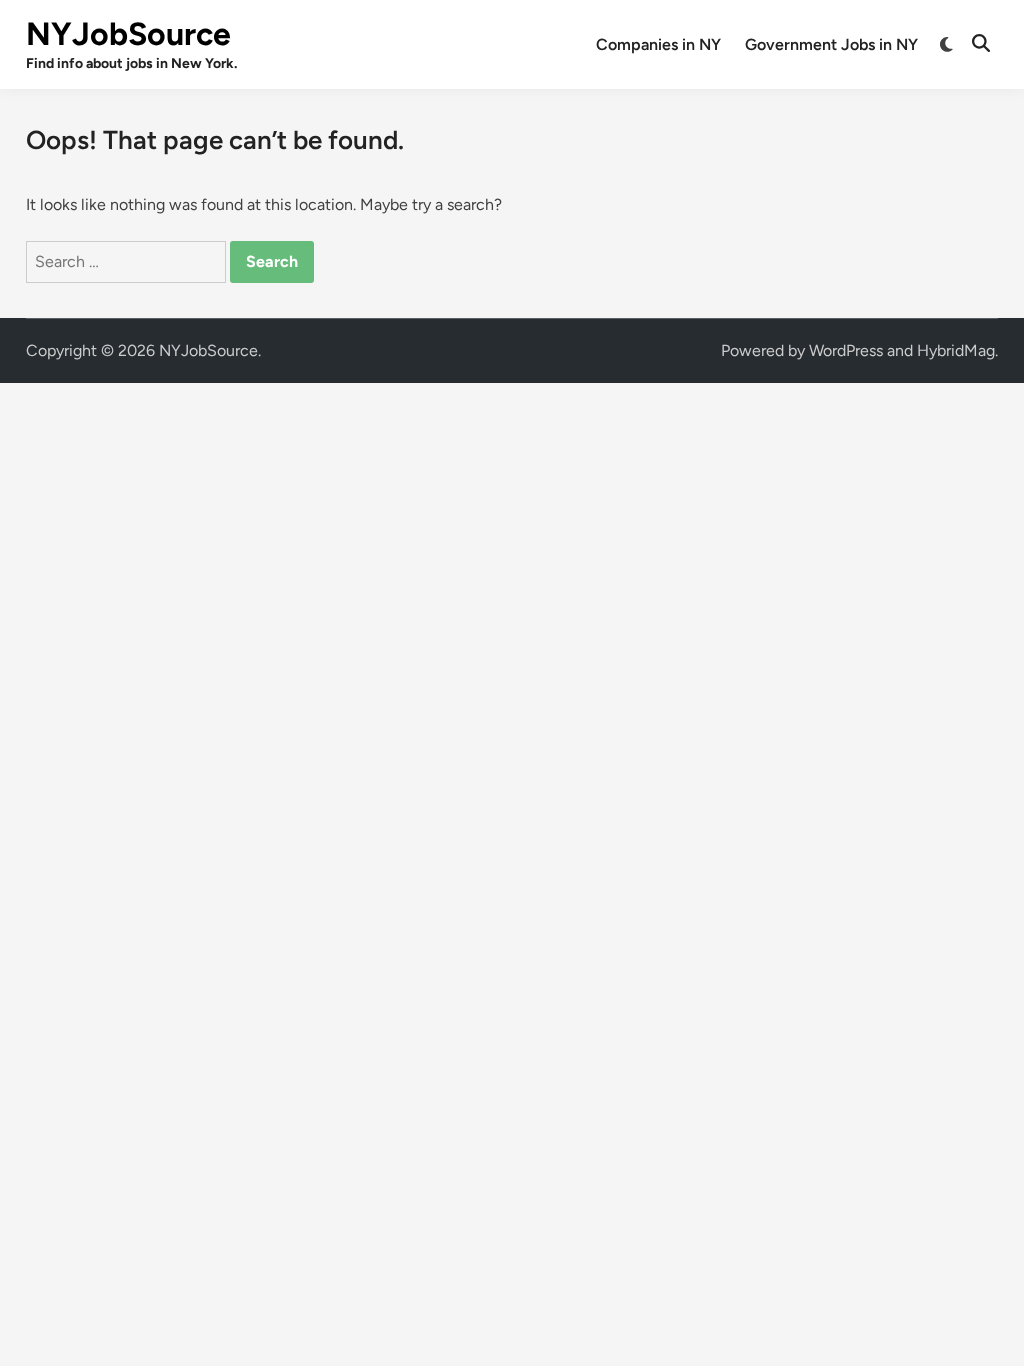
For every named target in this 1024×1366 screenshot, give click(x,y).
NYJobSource (128, 34)
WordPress (846, 350)
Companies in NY (658, 44)
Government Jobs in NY (831, 44)
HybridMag (956, 350)
